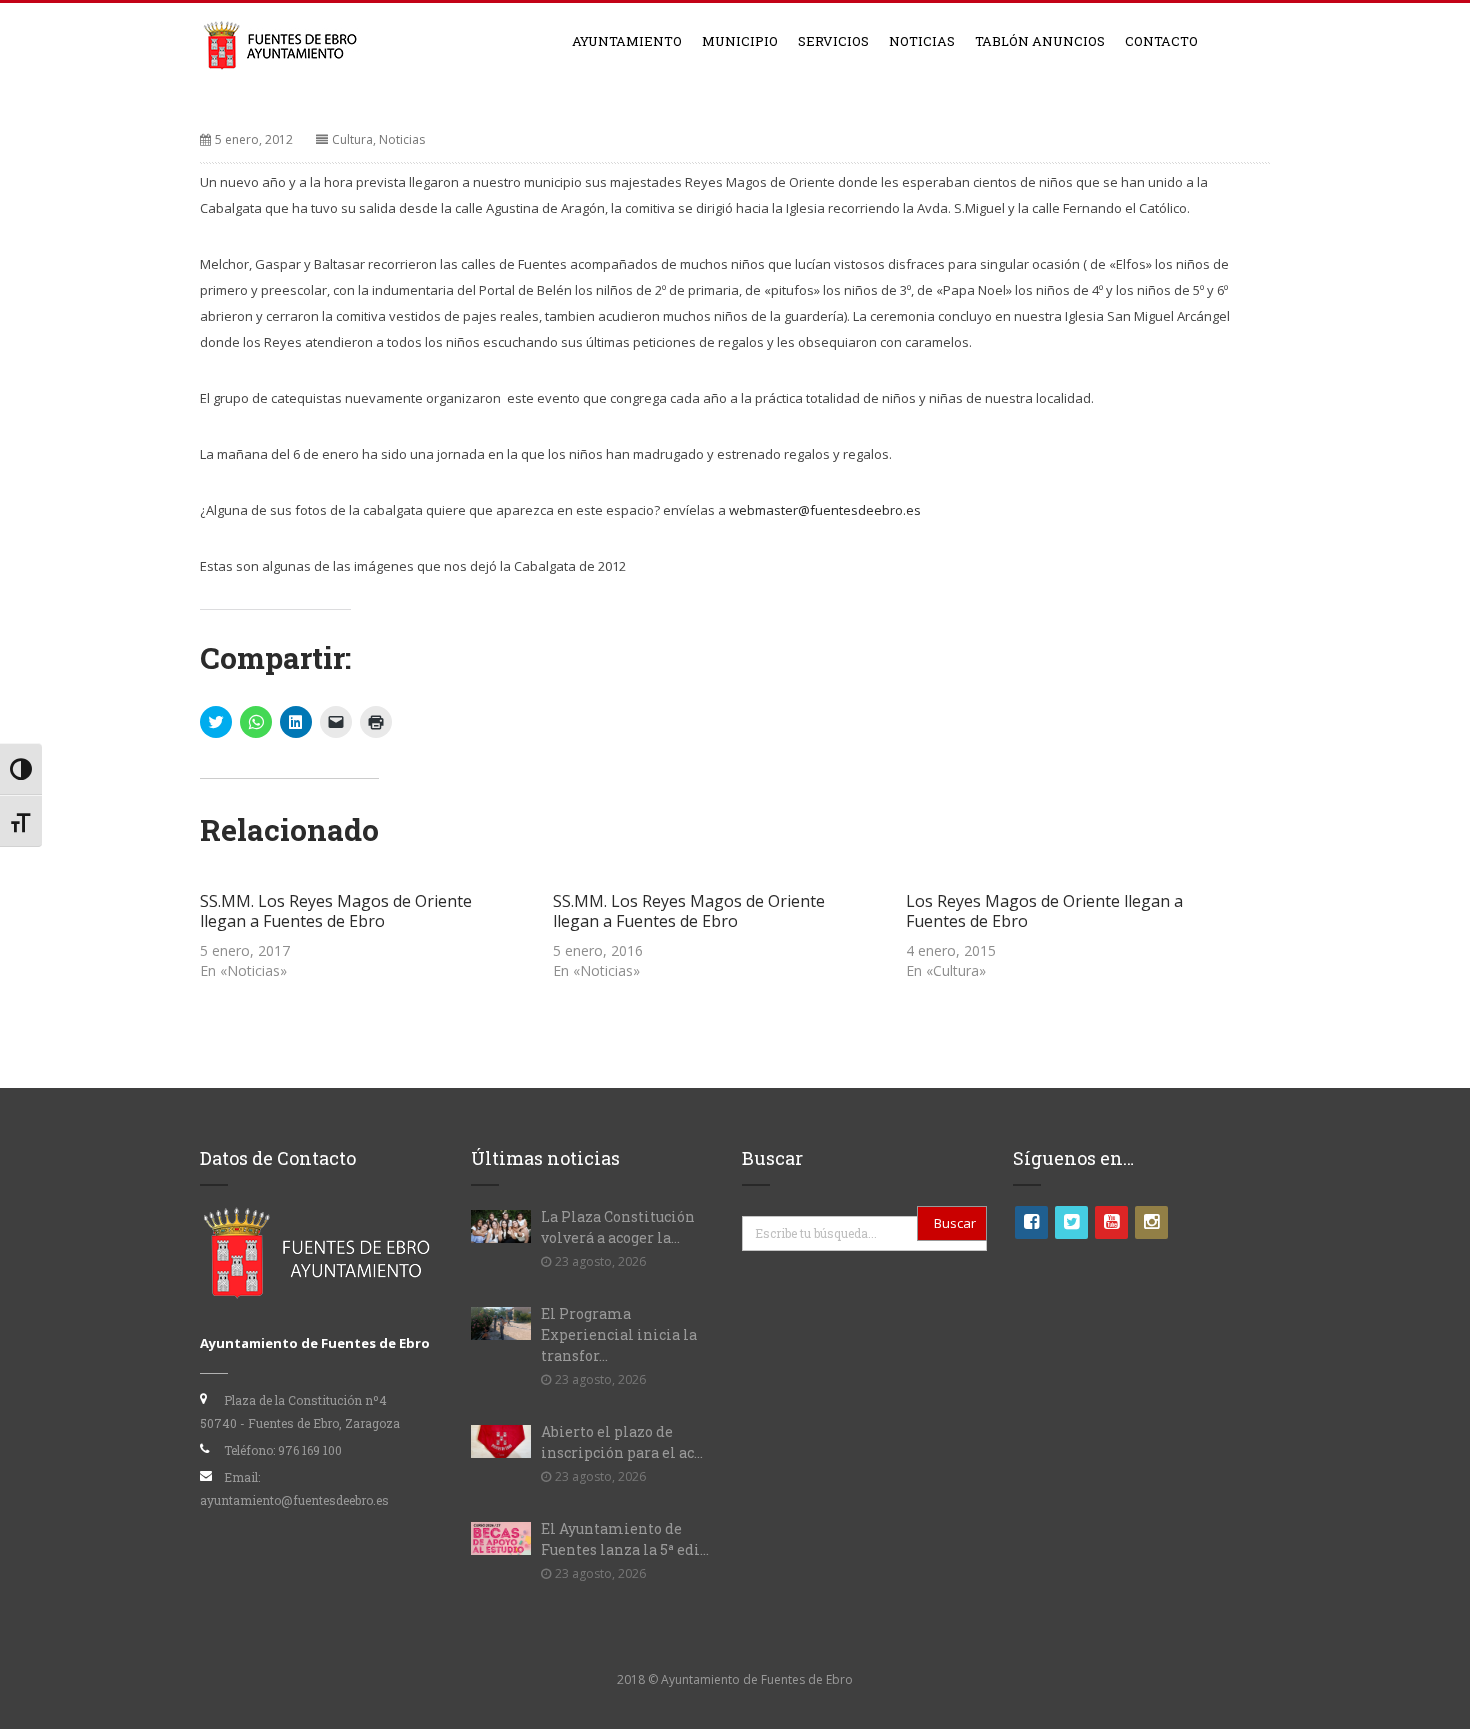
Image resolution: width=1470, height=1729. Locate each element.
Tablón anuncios (1040, 41)
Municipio (740, 41)
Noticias (922, 41)
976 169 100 (310, 1450)
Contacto (1161, 41)
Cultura (352, 139)
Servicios (833, 41)
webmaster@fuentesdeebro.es (825, 510)
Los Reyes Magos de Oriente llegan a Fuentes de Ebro (1044, 911)
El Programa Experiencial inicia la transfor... (619, 1334)
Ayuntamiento (627, 41)
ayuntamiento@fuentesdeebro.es (294, 1500)
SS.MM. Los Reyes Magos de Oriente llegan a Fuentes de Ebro (336, 911)
